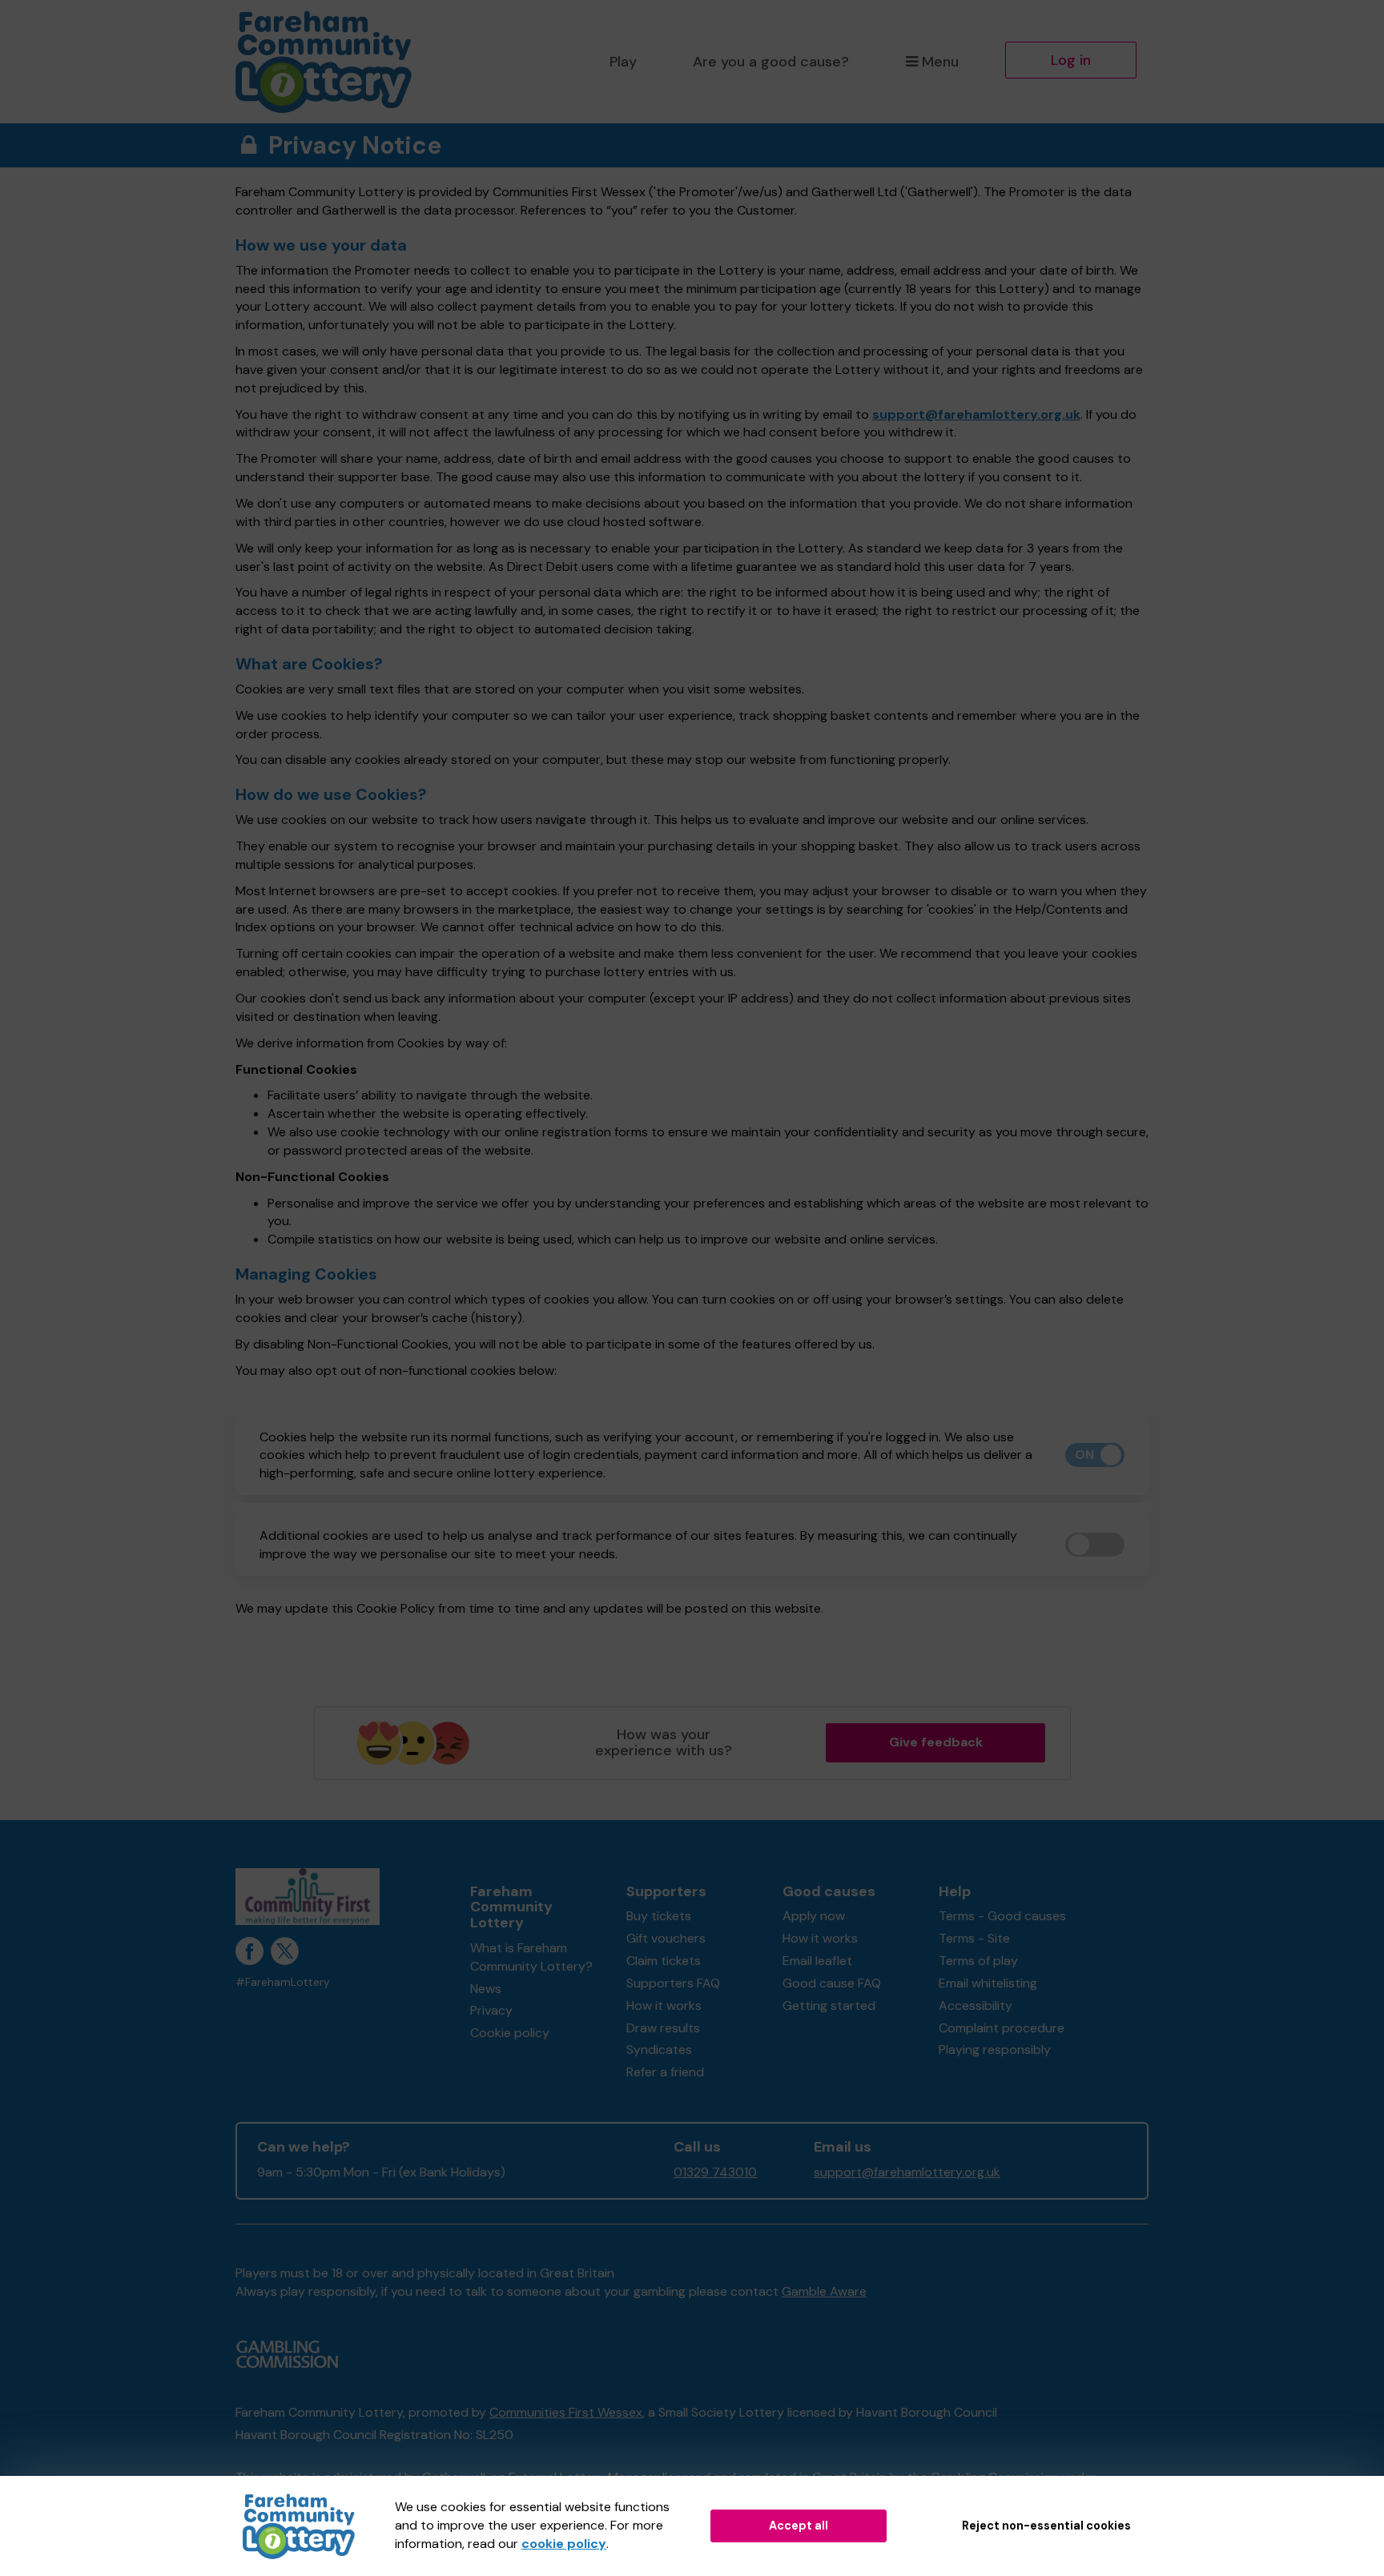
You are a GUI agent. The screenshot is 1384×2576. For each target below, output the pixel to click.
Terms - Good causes (1002, 1916)
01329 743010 (715, 2172)
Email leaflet (817, 1961)
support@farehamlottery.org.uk (976, 414)
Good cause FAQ (832, 1983)
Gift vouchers (666, 1938)
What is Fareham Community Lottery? (531, 1957)
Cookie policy (510, 2033)
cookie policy (564, 2544)
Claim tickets (664, 1961)
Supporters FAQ (673, 1983)
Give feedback (936, 1742)
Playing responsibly (995, 2050)
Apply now (814, 1916)
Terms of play (978, 1961)
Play (623, 62)
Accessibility (976, 2005)
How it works (664, 2005)
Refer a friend (665, 2072)
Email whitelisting (988, 1983)
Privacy (491, 2010)
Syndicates (659, 2050)
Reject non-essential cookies (1046, 2526)
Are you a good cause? (771, 62)
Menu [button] (940, 62)
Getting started (829, 2005)
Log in (1071, 60)
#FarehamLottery (283, 1982)
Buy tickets (659, 1916)
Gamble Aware (824, 2291)
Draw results (663, 2028)
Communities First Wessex (566, 2412)
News (486, 1989)
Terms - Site (974, 1938)
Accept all (799, 2526)
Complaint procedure (1002, 2028)
